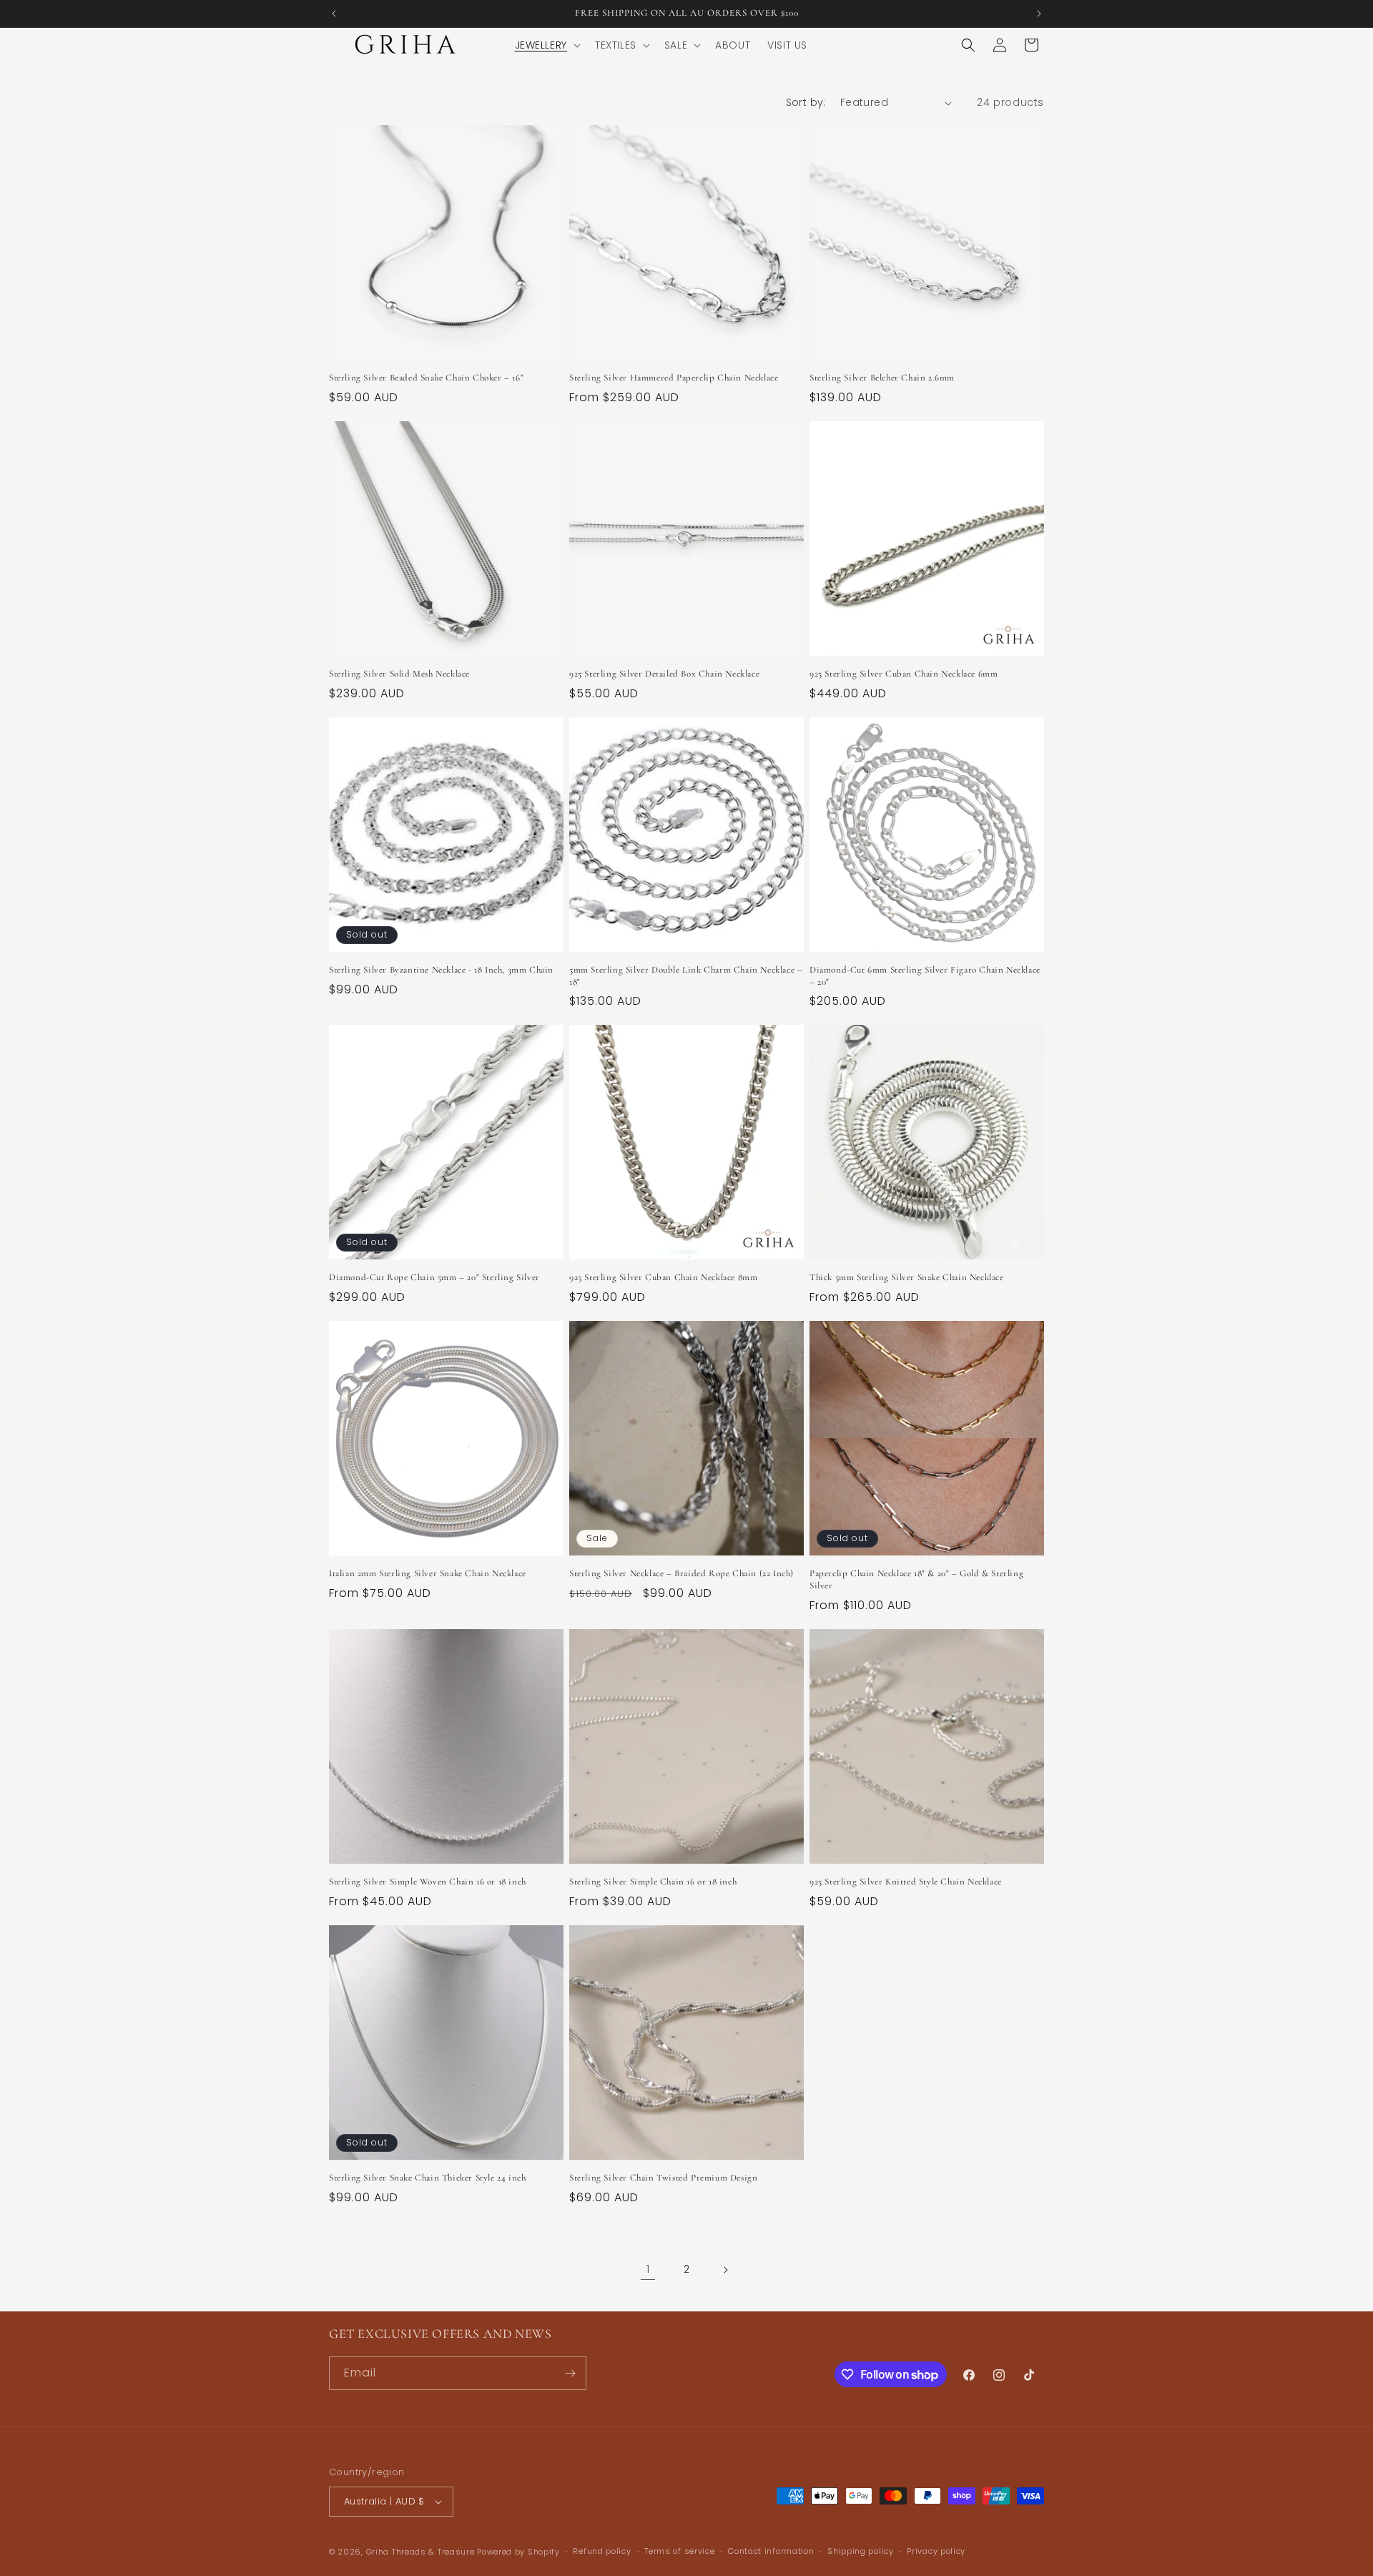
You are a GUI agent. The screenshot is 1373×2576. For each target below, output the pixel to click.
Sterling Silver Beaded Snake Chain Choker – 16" (426, 378)
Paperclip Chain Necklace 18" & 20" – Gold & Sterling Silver (916, 1579)
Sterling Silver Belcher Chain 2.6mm (882, 378)
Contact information (771, 2551)
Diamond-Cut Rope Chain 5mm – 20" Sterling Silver (434, 1277)
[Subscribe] (570, 2373)
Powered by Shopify (518, 2552)
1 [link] (648, 2269)
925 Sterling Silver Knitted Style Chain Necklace (906, 1882)
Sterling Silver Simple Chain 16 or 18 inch (653, 1882)
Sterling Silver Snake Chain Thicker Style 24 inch (427, 2178)
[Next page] (725, 2270)
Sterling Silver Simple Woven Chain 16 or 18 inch (428, 1882)
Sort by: (806, 102)
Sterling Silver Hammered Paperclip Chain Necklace (674, 378)
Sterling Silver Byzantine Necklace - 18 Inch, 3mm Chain (441, 970)
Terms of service (679, 2551)
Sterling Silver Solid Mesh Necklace (399, 674)
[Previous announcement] (334, 14)
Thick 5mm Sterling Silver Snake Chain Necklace (907, 1277)
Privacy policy (936, 2551)
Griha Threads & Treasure (420, 2552)
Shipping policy (861, 2551)
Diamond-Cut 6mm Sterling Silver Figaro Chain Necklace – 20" (925, 976)
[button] (546, 45)
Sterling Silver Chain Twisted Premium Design (663, 2178)
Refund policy (602, 2551)
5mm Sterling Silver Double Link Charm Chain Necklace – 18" (686, 976)
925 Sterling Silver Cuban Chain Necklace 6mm (904, 674)
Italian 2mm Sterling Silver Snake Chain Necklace (428, 1573)
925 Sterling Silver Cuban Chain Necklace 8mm (663, 1277)
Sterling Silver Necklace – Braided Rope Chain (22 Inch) (681, 1573)
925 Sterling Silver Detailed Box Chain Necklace (664, 674)
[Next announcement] (1039, 14)
